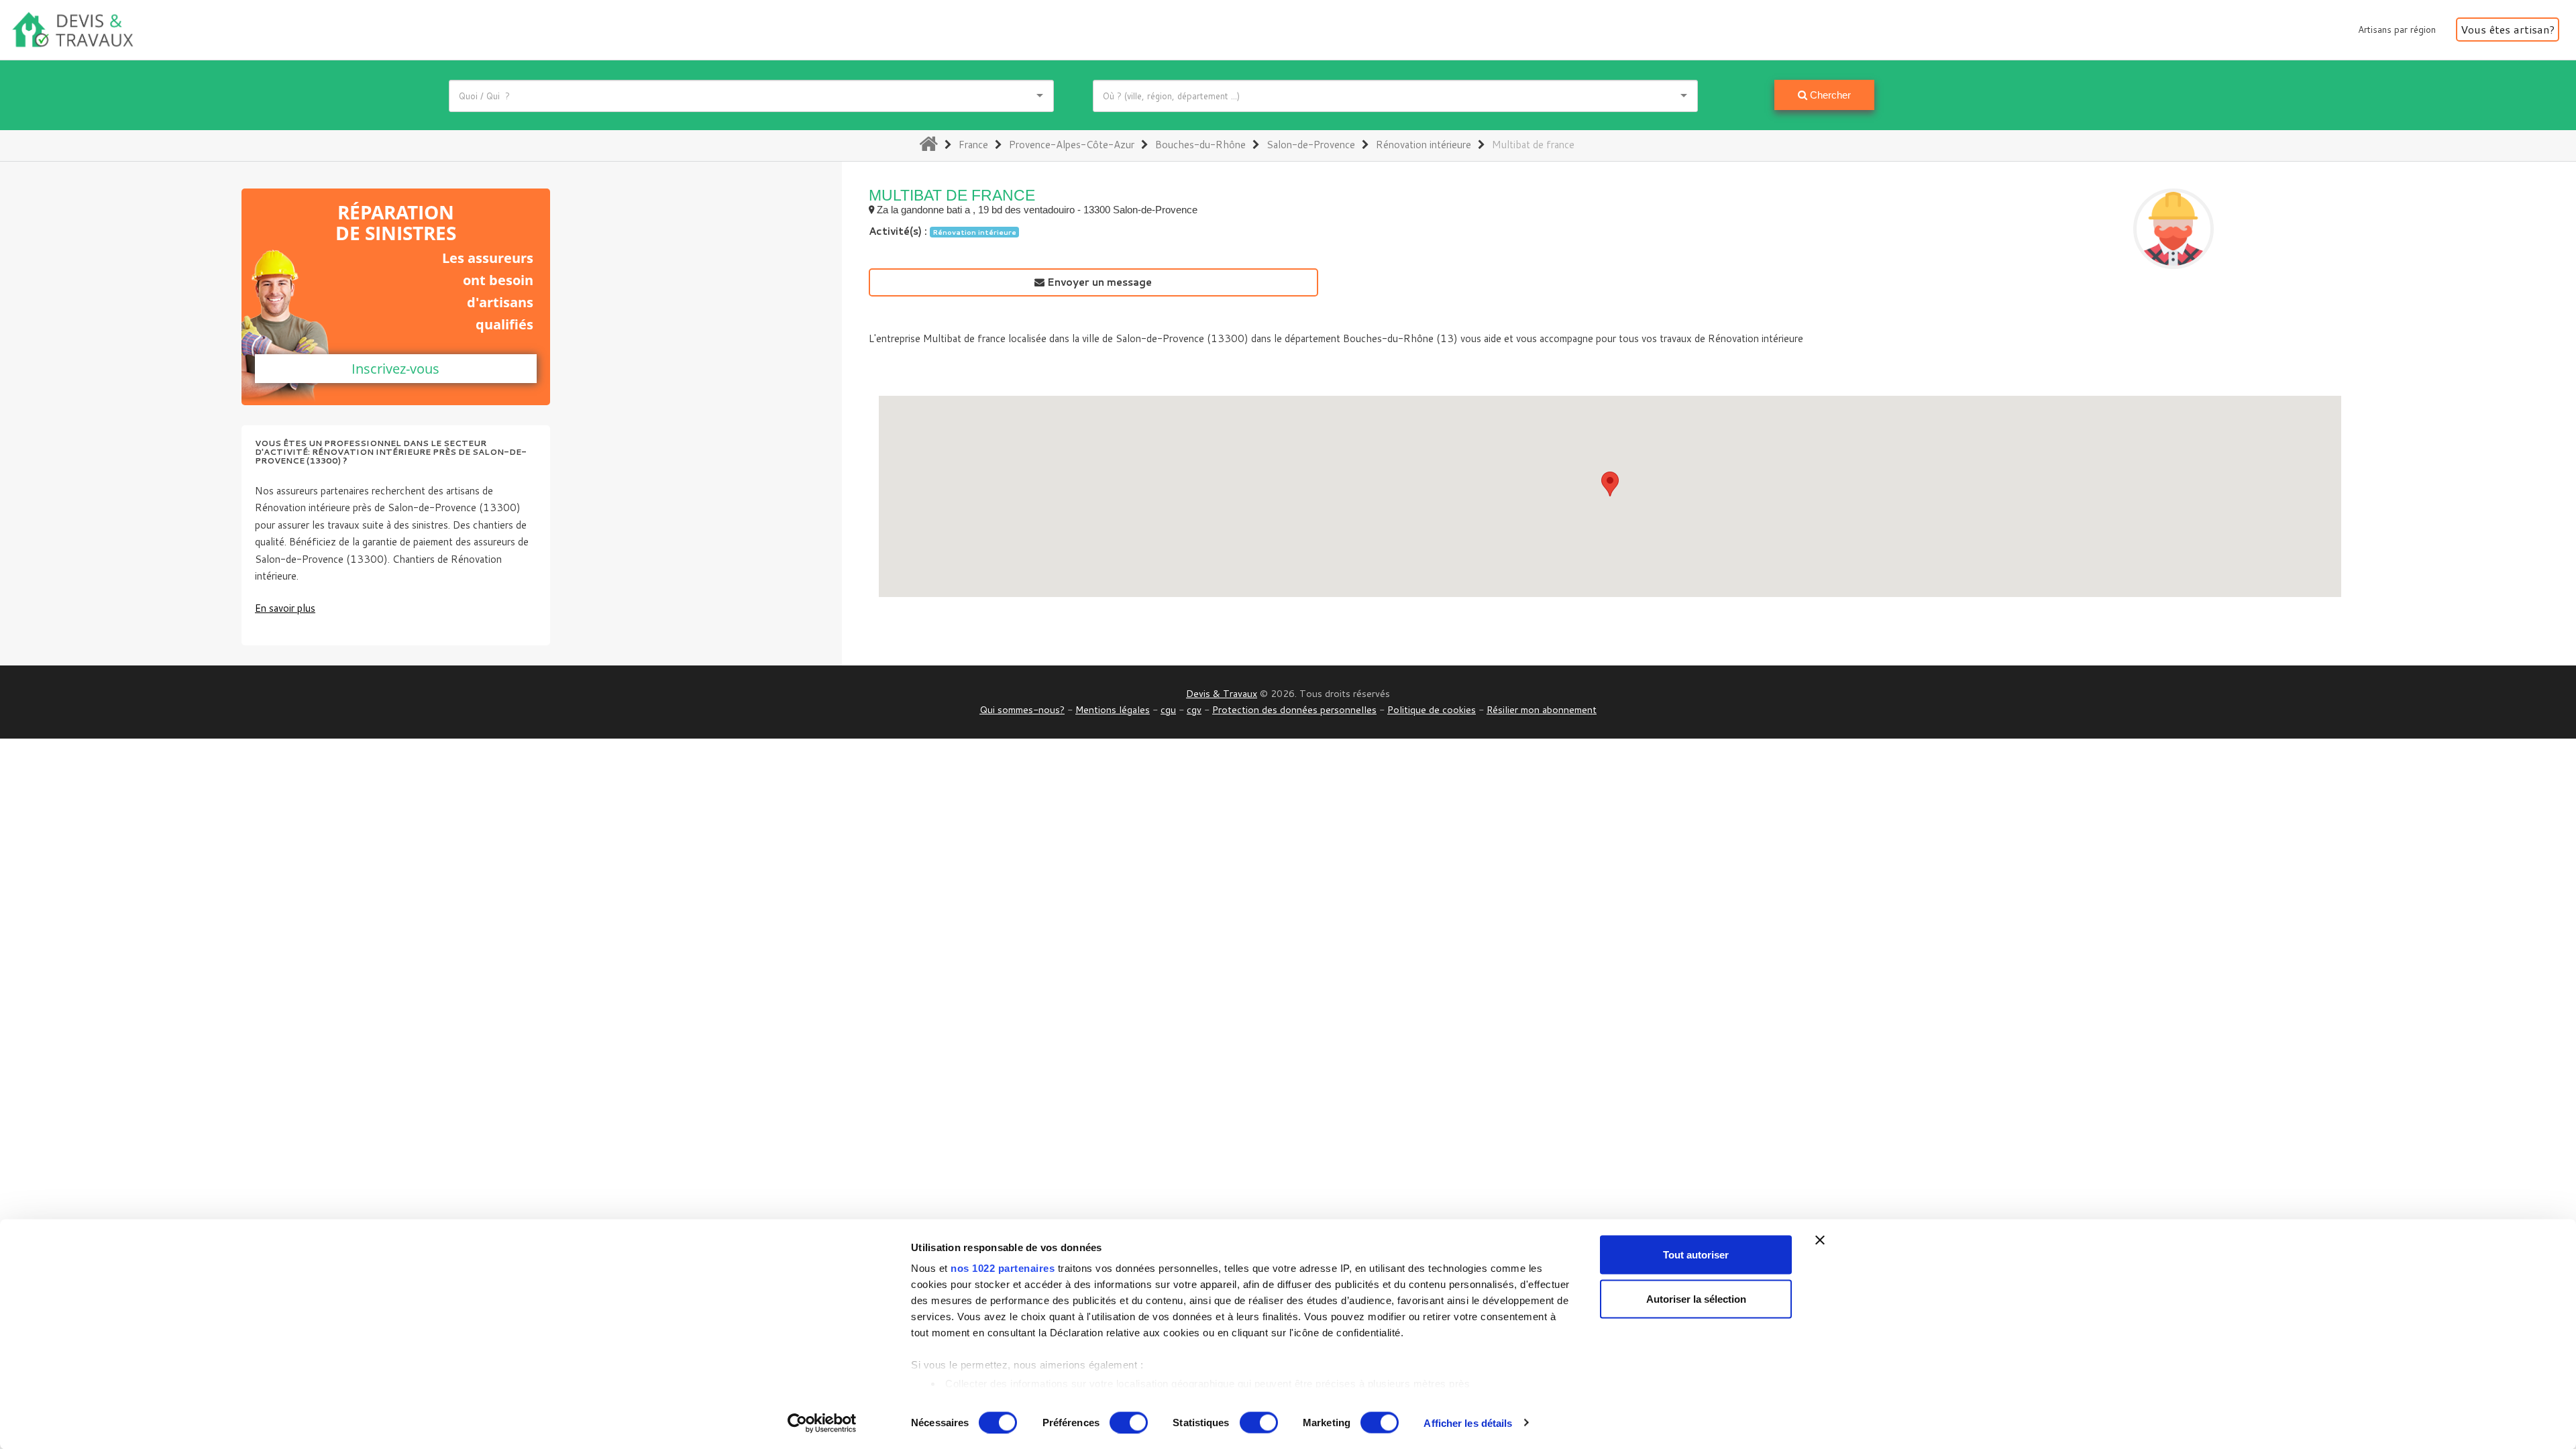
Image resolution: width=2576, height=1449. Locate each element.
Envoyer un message (1098, 282)
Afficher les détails (1468, 1423)
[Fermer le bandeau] (1820, 1240)
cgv (1194, 709)
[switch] (1129, 1422)
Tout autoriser (1696, 1255)
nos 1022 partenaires (1003, 1268)
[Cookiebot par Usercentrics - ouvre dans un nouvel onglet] (822, 1423)
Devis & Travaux (1222, 693)
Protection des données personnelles (1294, 709)
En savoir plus (285, 608)
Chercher (1829, 95)
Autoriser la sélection (1696, 1298)
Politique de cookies (1432, 709)
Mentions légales (1113, 709)
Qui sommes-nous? (1022, 709)
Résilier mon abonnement (1542, 709)
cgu (1168, 709)
